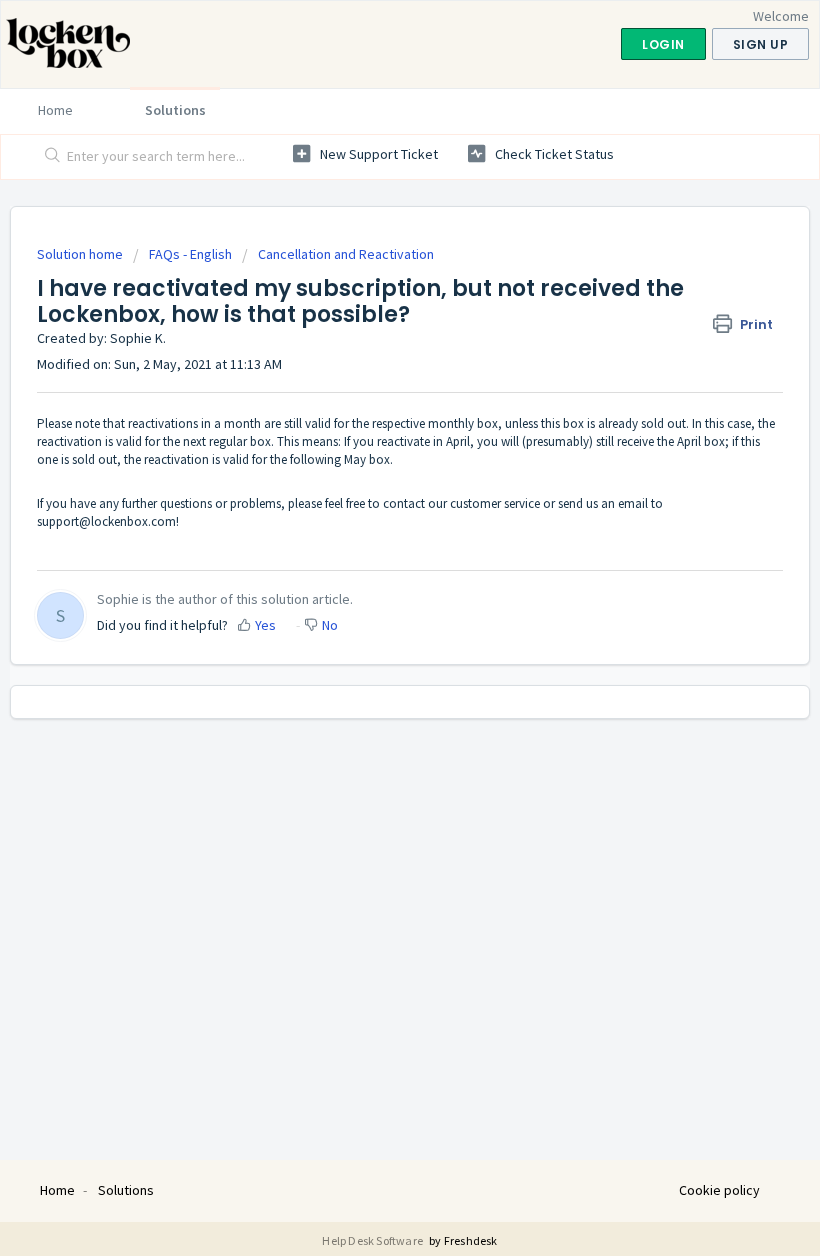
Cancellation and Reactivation (346, 254)
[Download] (373, 618)
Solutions (175, 110)
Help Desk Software (373, 1240)
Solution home (81, 254)
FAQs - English (190, 254)
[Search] (48, 157)
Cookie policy (719, 1190)
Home (55, 110)
